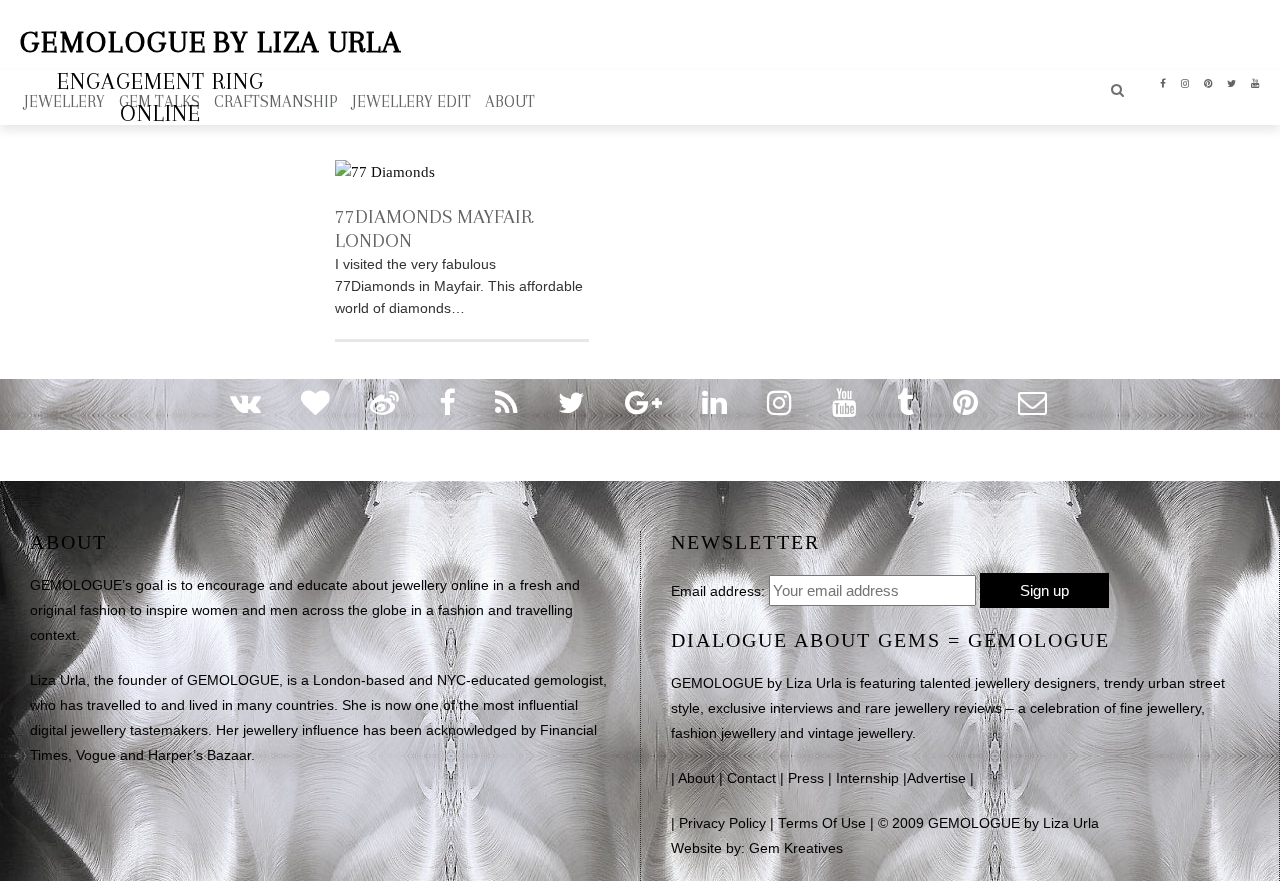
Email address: (718, 591)
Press (806, 778)
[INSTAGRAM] (1185, 82)
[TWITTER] (1232, 82)
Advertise (936, 778)
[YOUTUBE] (1255, 82)
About (696, 778)
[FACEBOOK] (1163, 82)
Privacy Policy (722, 823)
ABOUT (510, 101)
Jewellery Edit (411, 101)
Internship (867, 778)
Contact (751, 778)
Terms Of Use (822, 823)
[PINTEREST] (1208, 82)
